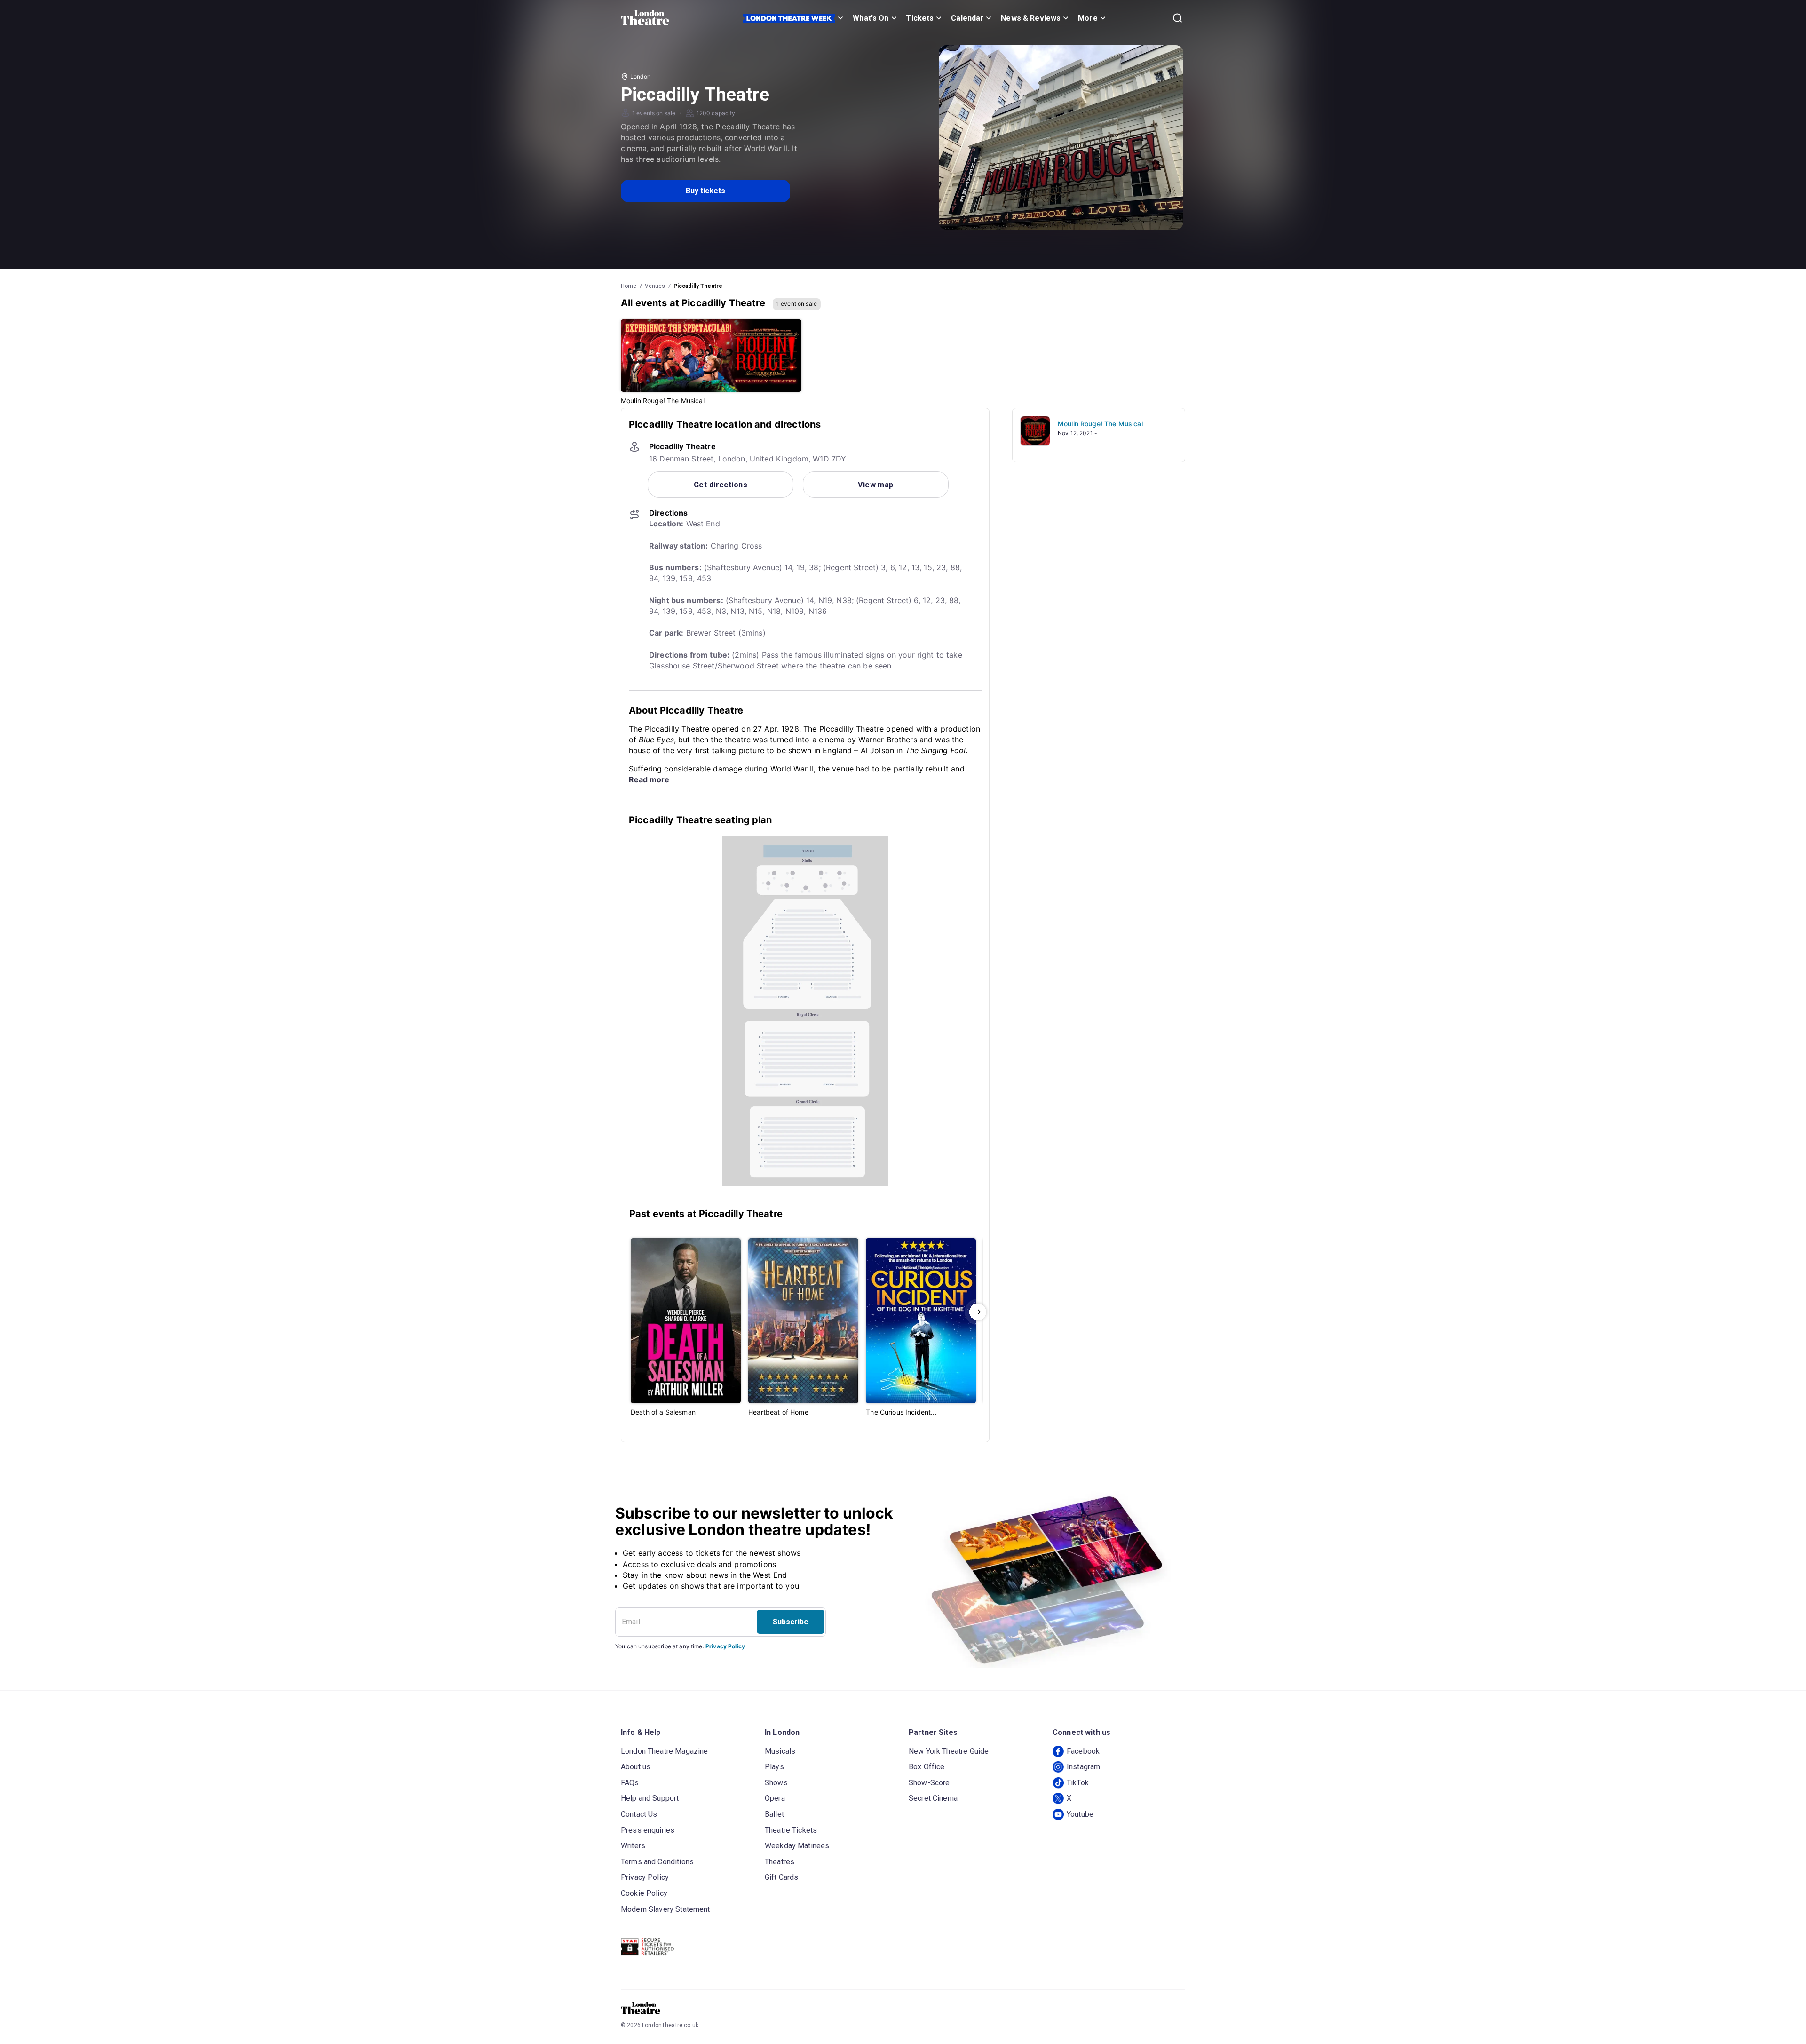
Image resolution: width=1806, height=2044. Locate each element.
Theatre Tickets (791, 1830)
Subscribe (791, 1622)
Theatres (780, 1862)
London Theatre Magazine (664, 1751)
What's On (871, 18)
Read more (649, 779)
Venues (655, 286)
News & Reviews (1031, 18)
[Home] (645, 18)
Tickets (920, 18)
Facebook (1083, 1751)
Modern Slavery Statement (665, 1909)
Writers (633, 1846)
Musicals (780, 1751)
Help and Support (650, 1798)
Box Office (927, 1767)
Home (629, 286)
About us (636, 1767)
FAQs (630, 1783)
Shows (776, 1783)
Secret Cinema (933, 1798)
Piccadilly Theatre (698, 286)
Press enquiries (648, 1830)
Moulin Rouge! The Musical (1100, 424)
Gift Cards (782, 1877)
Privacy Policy (725, 1646)
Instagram (1083, 1767)
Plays (774, 1767)
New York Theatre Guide (949, 1751)
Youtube (1080, 1814)
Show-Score (929, 1783)
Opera (775, 1798)
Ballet (774, 1814)
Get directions (721, 485)
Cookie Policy (644, 1893)
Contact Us (639, 1814)
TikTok (1078, 1783)
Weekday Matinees (797, 1846)
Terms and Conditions (657, 1862)
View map (876, 485)
